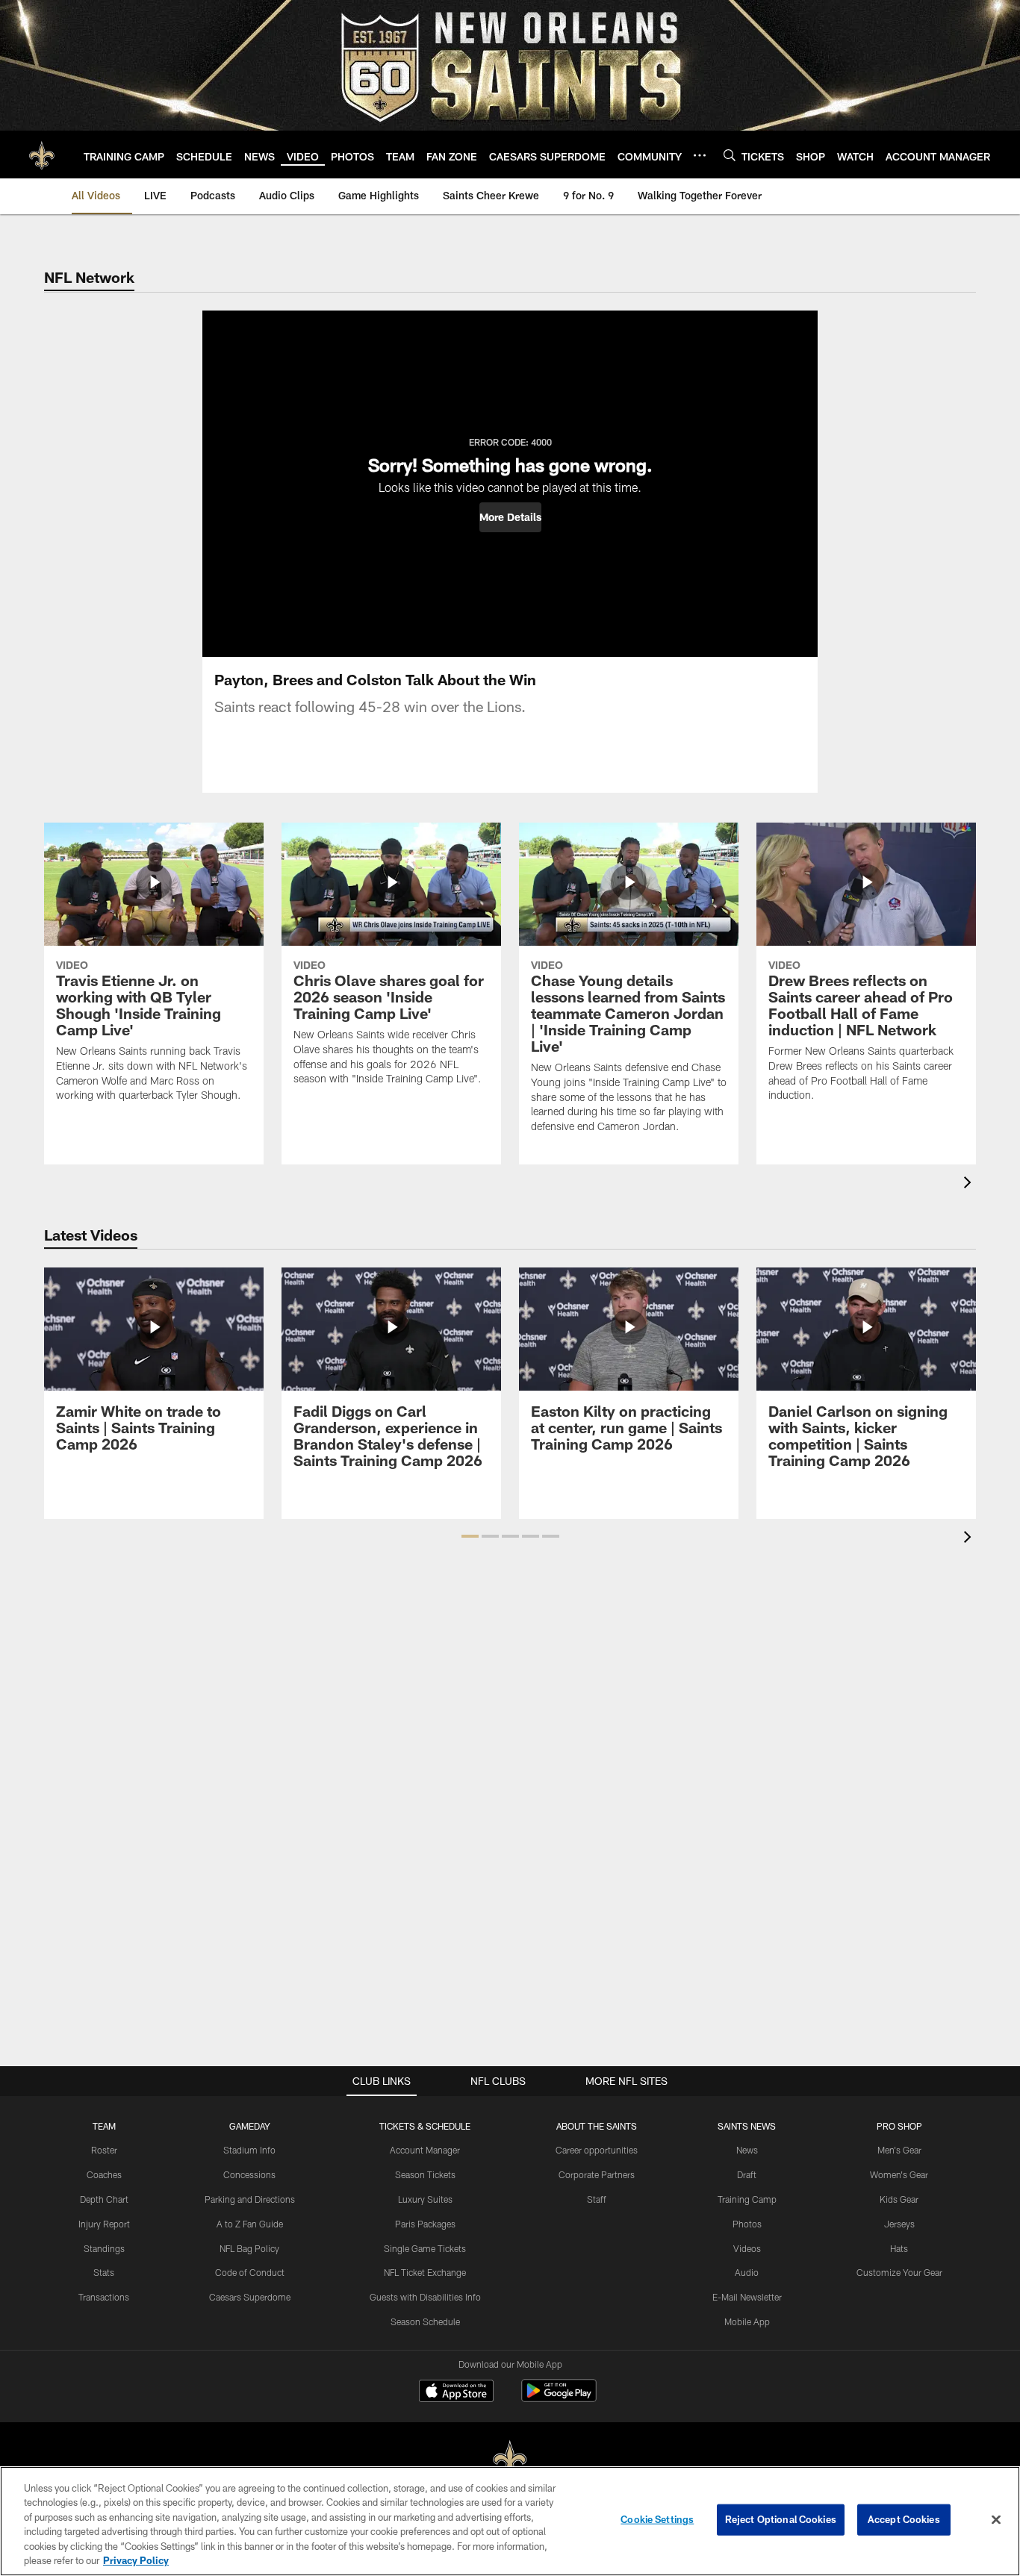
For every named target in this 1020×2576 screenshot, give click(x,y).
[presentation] (970, 1184)
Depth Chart (104, 2199)
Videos (747, 2248)
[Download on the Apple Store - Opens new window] (456, 2392)
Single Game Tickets (425, 2248)
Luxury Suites (425, 2199)
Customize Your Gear (899, 2272)
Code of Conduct (250, 2272)
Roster (104, 2150)
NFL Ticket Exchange (425, 2272)
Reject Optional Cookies (781, 2519)
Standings (104, 2248)
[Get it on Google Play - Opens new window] (559, 2398)
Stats (104, 2272)
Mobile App (747, 2321)
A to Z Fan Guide (250, 2224)
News (747, 2150)
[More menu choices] (700, 155)
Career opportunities (597, 2150)
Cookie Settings (657, 2519)
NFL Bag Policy (249, 2248)
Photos (747, 2224)
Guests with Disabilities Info (425, 2297)
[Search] (730, 155)
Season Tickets (425, 2174)
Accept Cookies (904, 2519)
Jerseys (899, 2224)
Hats (899, 2248)
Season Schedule (425, 2321)
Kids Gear (899, 2199)
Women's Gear (899, 2174)
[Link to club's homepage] (42, 155)
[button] (510, 517)
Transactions (104, 2297)
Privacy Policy (136, 2560)
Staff (597, 2199)
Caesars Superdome (250, 2297)
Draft (747, 2174)
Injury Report (104, 2224)
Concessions (249, 2174)
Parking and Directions (250, 2199)
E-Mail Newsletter (747, 2297)
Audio (747, 2272)
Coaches (104, 2174)
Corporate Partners (597, 2174)
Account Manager (425, 2150)
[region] (510, 2521)
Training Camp (747, 2199)
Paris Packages (425, 2224)
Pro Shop (899, 2126)
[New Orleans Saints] (510, 2460)
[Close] (996, 2520)
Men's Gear (899, 2150)
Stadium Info (249, 2150)
